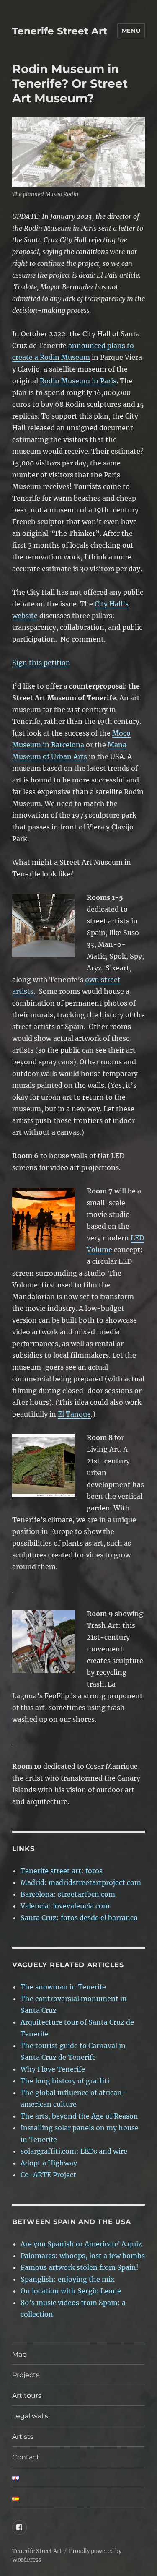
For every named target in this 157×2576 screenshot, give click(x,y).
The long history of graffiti (65, 2081)
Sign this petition (41, 663)
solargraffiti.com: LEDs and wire (74, 2151)
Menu (131, 31)
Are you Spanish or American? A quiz (81, 2244)
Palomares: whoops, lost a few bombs (83, 2256)
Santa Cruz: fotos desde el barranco (79, 1918)
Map (19, 2354)
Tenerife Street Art (60, 31)
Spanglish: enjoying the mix (68, 2279)
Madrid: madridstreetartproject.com (81, 1882)
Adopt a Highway (49, 2163)
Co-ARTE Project (48, 2175)
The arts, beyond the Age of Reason (79, 2116)
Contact (40, 2457)
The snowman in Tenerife (63, 1987)
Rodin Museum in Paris (78, 381)
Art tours (27, 2395)
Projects (26, 2375)
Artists (23, 2437)
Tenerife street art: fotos (62, 1871)
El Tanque (74, 1414)
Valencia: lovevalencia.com (65, 1906)
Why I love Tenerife (53, 2069)
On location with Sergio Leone (71, 2291)
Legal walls (30, 2416)
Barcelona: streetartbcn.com (68, 1894)
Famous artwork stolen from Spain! (80, 2267)
